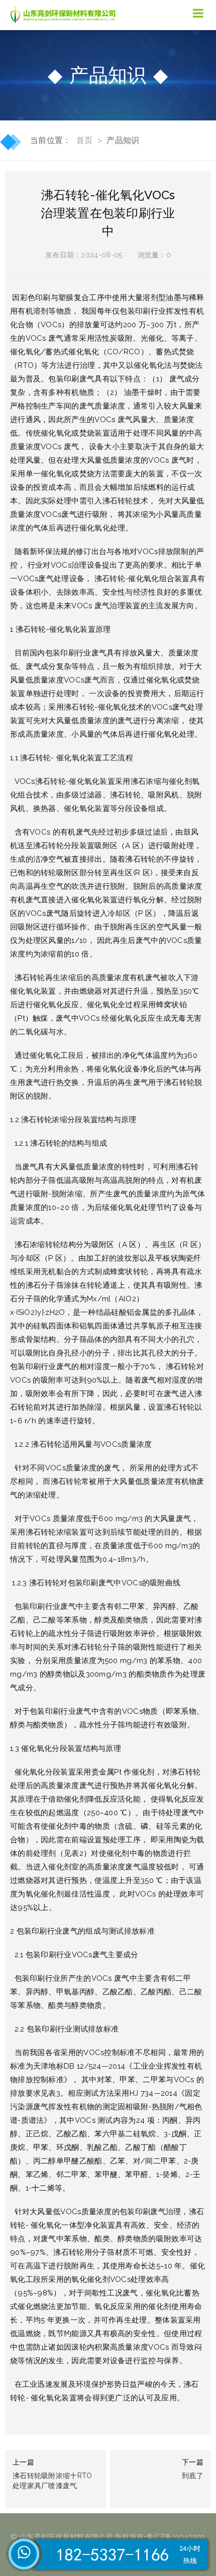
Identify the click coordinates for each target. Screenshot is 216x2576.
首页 (85, 140)
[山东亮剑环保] (65, 15)
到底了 (193, 2476)
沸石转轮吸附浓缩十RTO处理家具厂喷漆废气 (52, 2481)
